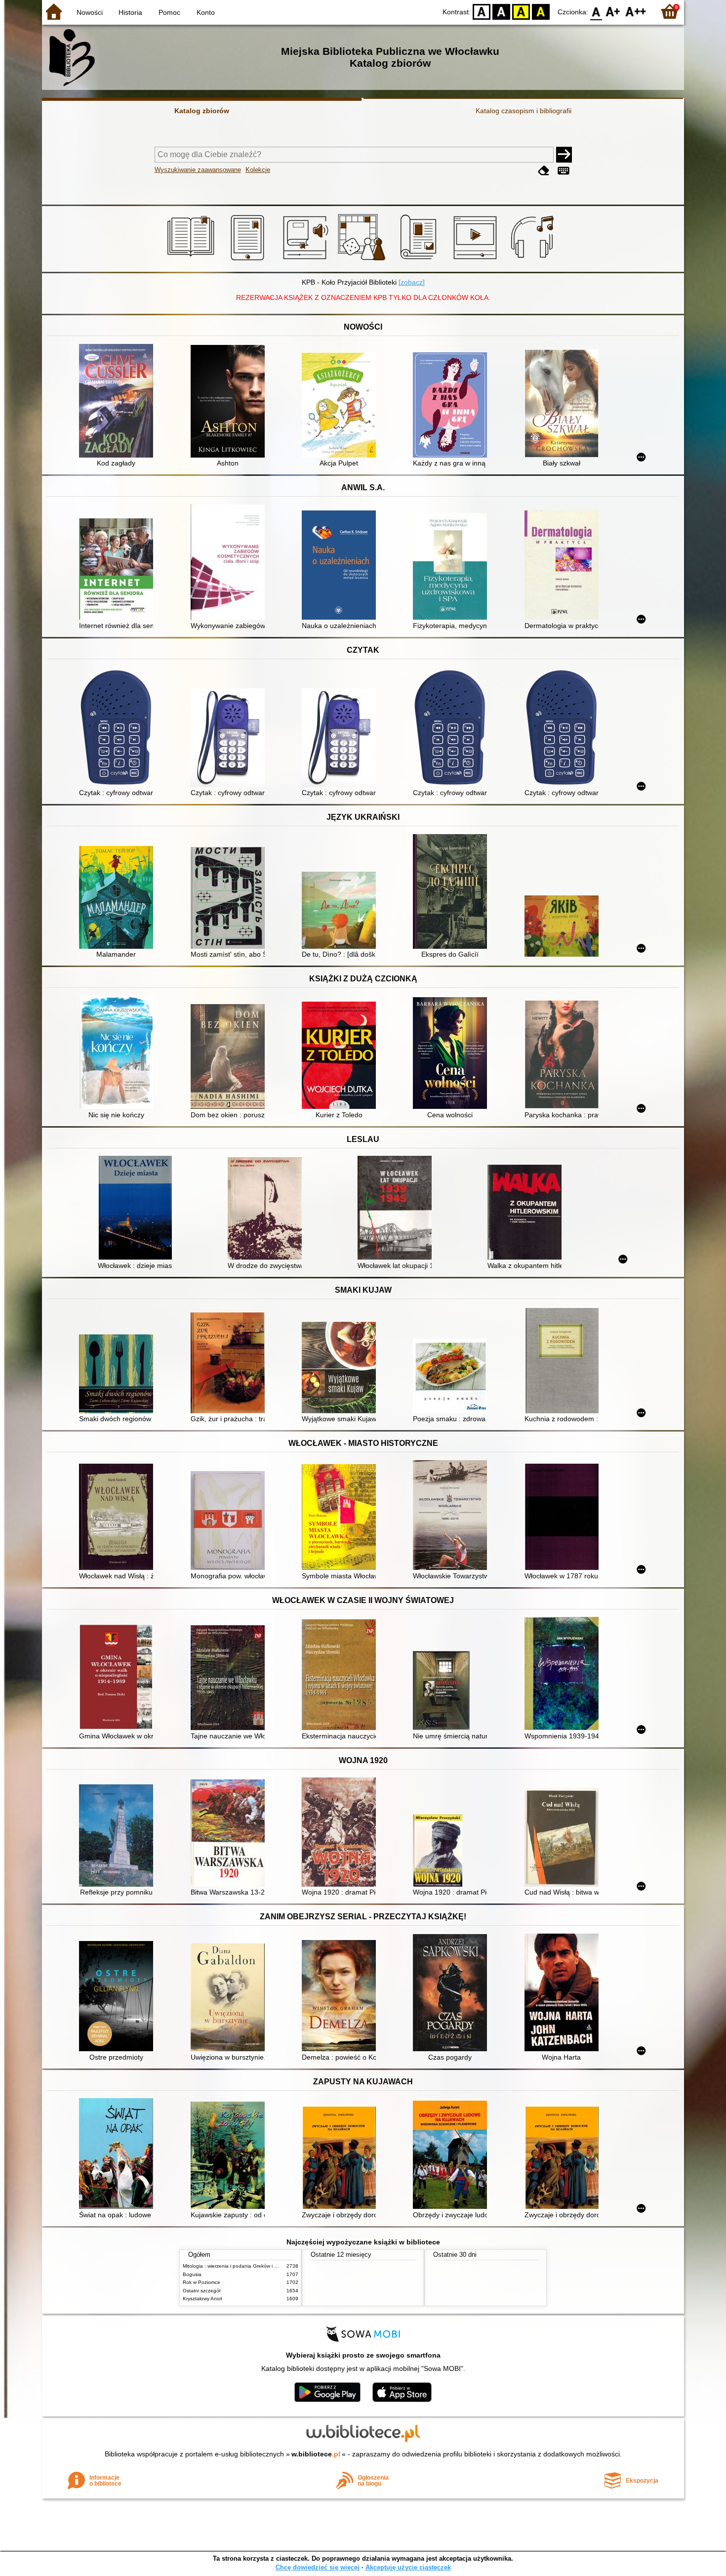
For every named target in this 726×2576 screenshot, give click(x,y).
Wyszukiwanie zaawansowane (198, 170)
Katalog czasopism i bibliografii (524, 111)
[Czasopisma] (420, 260)
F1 (613, 11)
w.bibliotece (316, 2454)
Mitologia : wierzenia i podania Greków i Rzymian (238, 2266)
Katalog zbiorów (202, 111)
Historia (130, 12)
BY (541, 11)
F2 (636, 11)
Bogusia (192, 2274)
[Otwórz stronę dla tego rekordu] (119, 402)
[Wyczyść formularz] (544, 171)
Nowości (90, 12)
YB (521, 11)
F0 (596, 11)
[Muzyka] (534, 260)
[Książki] (192, 260)
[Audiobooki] (306, 260)
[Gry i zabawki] (363, 260)
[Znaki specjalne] (564, 171)
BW (501, 11)
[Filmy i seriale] (477, 260)
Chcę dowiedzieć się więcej (318, 2567)
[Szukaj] (564, 155)
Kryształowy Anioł (202, 2299)
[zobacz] (412, 282)
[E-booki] (249, 260)
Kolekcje (258, 170)
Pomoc (169, 12)
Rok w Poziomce (202, 2282)
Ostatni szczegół (202, 2291)
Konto (206, 12)
